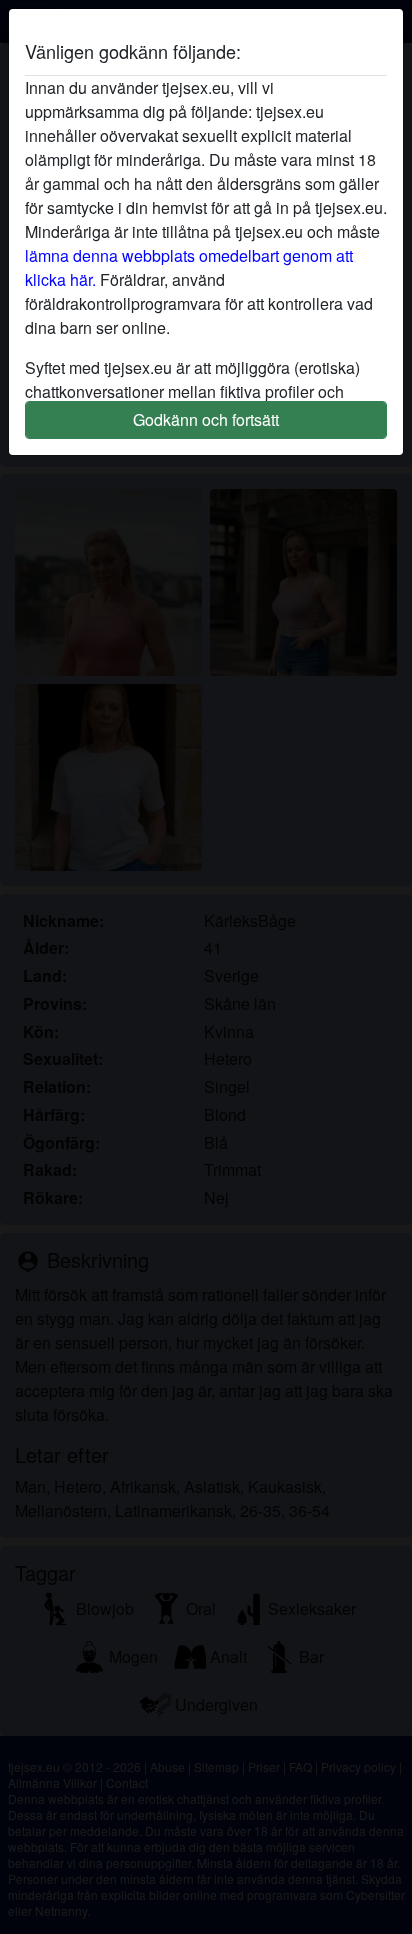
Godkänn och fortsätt (206, 419)
